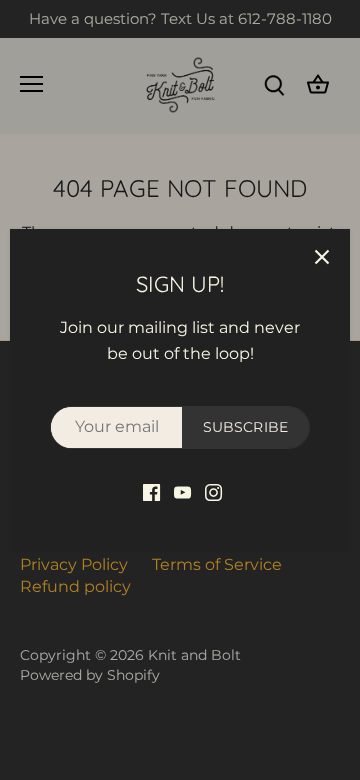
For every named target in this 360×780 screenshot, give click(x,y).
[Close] (322, 257)
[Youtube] (182, 492)
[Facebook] (151, 492)
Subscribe (245, 427)
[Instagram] (213, 492)
